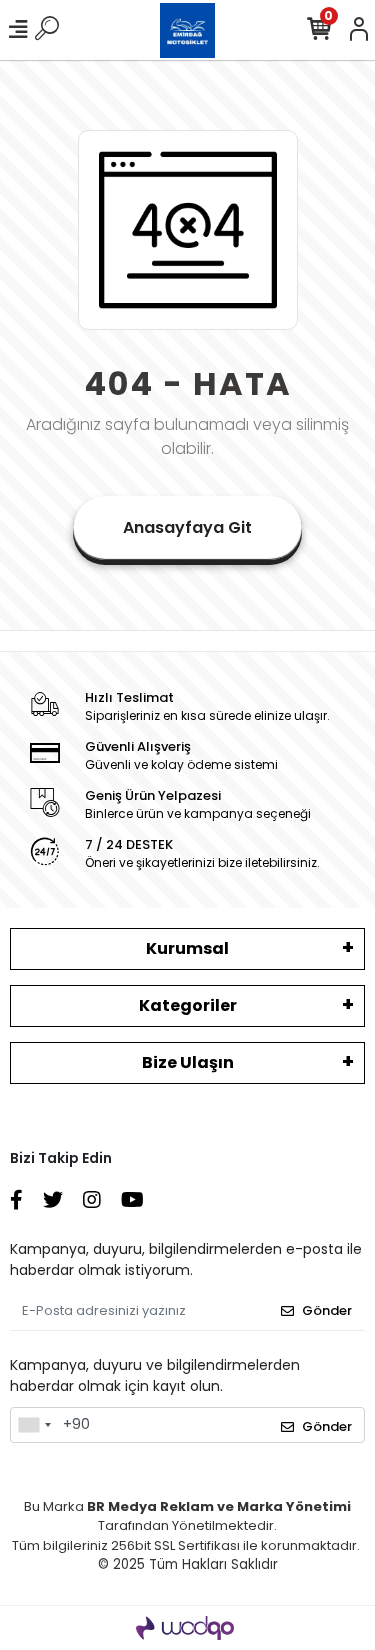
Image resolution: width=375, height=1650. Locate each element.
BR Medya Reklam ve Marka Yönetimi (219, 1506)
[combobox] (34, 1425)
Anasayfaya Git (187, 527)
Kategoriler (188, 1005)
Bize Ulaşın (188, 1062)
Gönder (327, 1310)
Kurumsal (187, 948)
